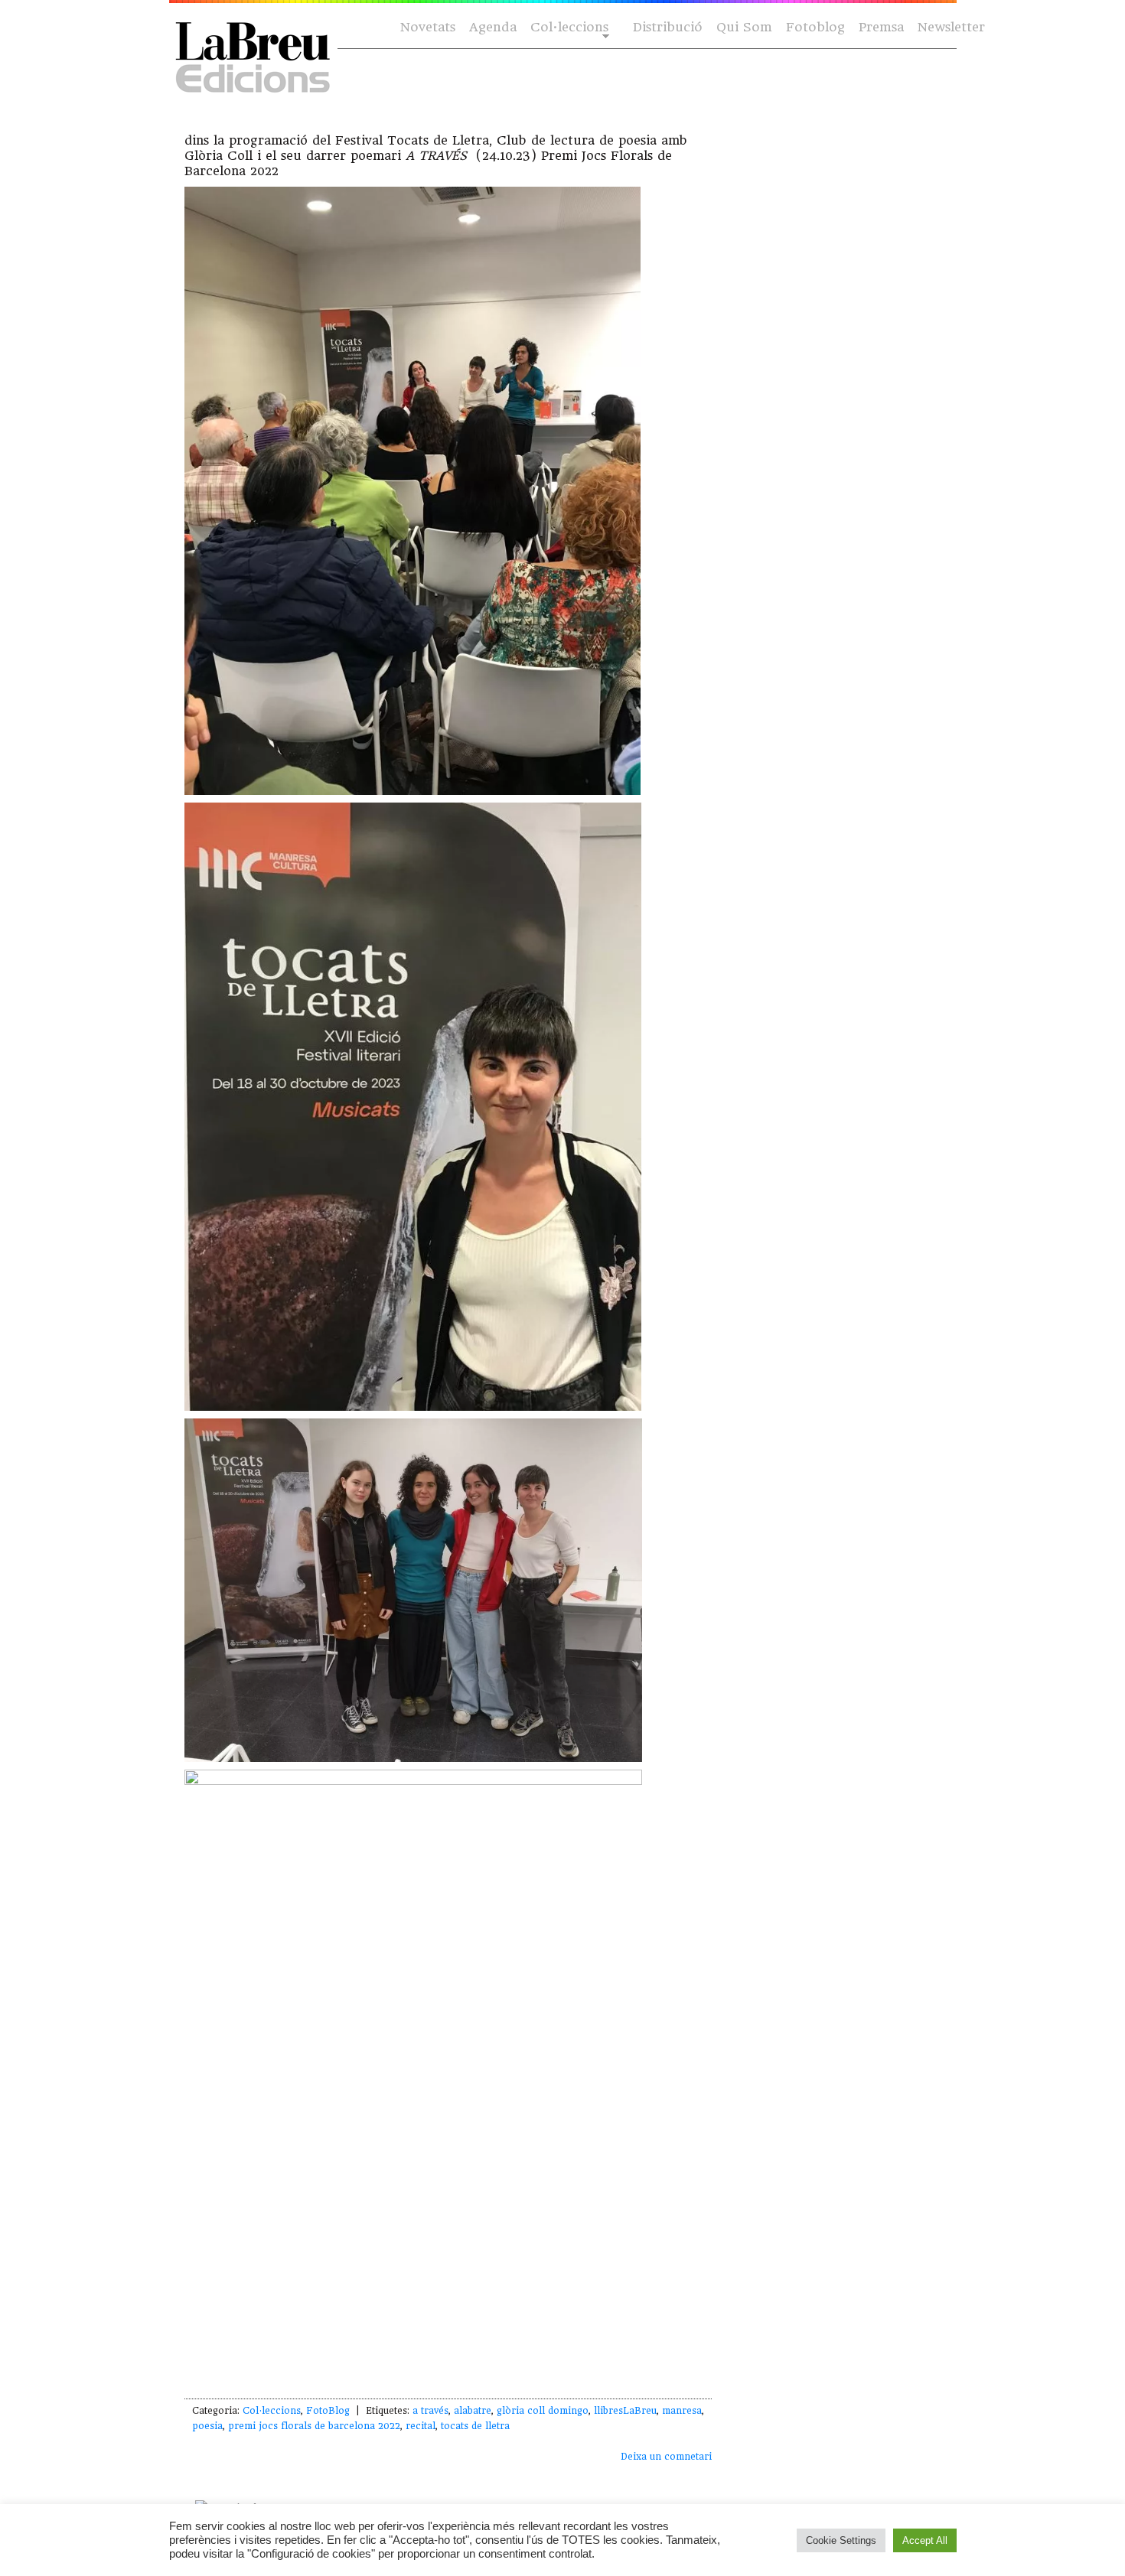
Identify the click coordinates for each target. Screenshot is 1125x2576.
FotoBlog (328, 2411)
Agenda (493, 27)
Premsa (881, 27)
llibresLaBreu (625, 2411)
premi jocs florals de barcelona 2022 (314, 2426)
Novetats (428, 27)
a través (430, 2411)
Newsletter (951, 27)
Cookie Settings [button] (841, 2540)
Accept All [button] (925, 2540)
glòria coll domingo (543, 2411)
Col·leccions (568, 28)
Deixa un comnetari (666, 2457)
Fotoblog (815, 27)
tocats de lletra (475, 2426)
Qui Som (744, 27)
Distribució (668, 27)
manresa (682, 2411)
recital (421, 2426)
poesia (207, 2426)
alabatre (473, 2411)
